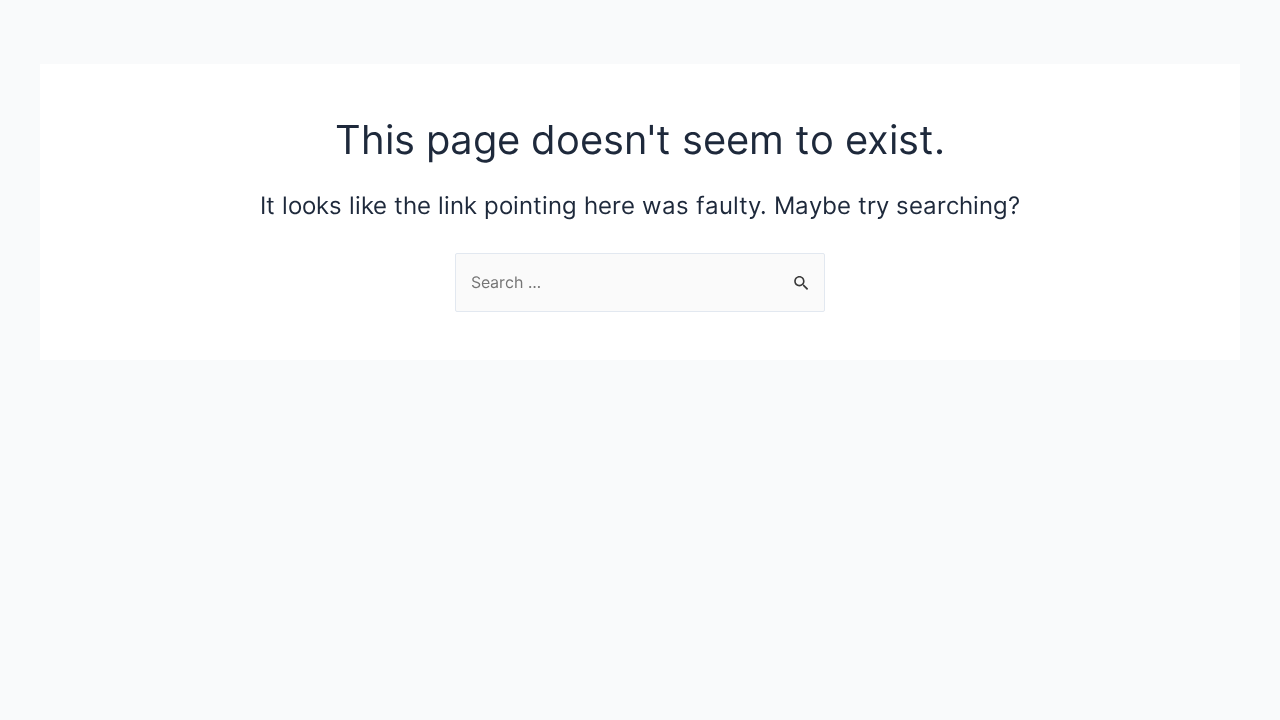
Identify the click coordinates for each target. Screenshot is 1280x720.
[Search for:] (640, 282)
